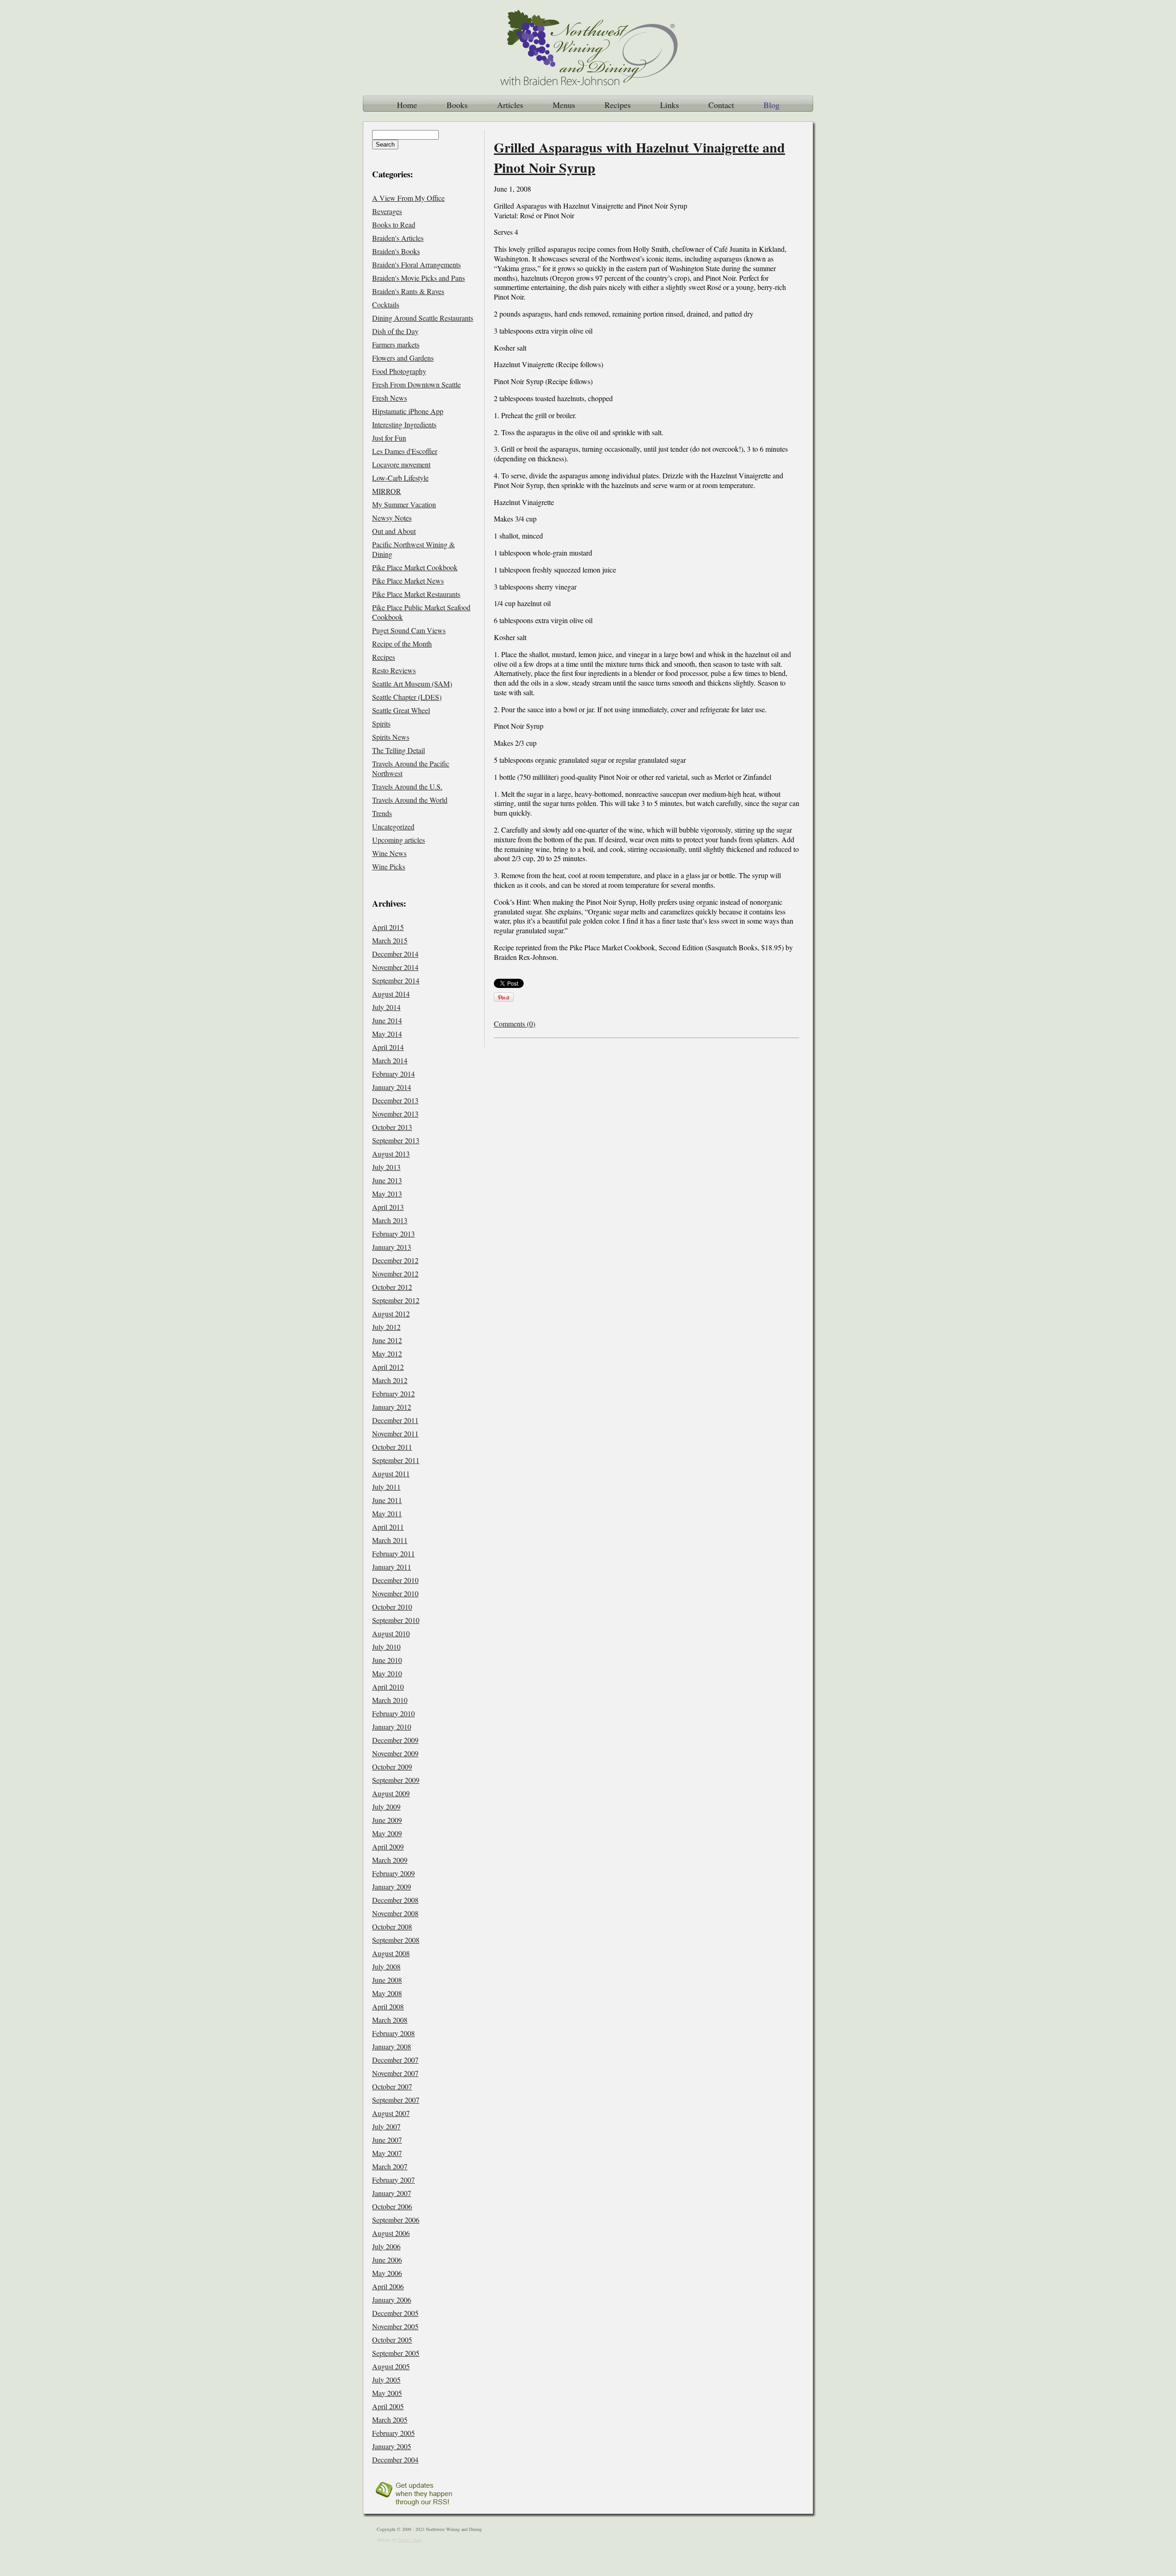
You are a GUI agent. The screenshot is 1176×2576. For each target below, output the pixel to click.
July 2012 (386, 1327)
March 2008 (390, 2020)
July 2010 (386, 1647)
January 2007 (392, 2193)
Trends (382, 813)
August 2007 (391, 2113)
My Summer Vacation (404, 504)
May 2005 (387, 2393)
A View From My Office (408, 198)
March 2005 (390, 2420)
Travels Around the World (410, 800)
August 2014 (391, 994)
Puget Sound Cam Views (409, 630)
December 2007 (395, 2060)
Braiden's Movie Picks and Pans (418, 278)
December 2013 (395, 1100)
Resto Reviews (394, 670)
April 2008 (388, 2006)
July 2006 (386, 2246)
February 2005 (393, 2433)
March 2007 (390, 2166)
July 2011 (386, 1487)
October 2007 (392, 2086)
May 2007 (387, 2153)
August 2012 (391, 1314)
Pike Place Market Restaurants (416, 594)
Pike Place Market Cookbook (415, 567)
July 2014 (386, 1007)
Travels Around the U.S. (407, 786)
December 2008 (395, 1900)
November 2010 (395, 1593)
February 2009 (393, 1873)
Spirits (381, 723)
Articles (510, 105)
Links (670, 105)
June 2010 (387, 1660)
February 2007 (393, 2180)
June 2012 (387, 1340)
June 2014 (387, 1020)
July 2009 (386, 1807)
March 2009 (390, 1860)
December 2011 (395, 1420)
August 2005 (391, 2366)
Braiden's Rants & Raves (408, 291)
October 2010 (392, 1607)
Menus (564, 105)
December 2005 (395, 2313)
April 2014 (388, 1047)
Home (407, 105)
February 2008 (393, 2033)
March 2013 (390, 1220)
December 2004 (395, 2460)
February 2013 (393, 1234)
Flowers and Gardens (403, 358)
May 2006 (387, 2273)
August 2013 (391, 1154)
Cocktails (386, 304)
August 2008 (391, 1953)
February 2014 (393, 1074)
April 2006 (388, 2286)
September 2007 (396, 2100)
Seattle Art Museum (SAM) (412, 684)
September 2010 (396, 1620)
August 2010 (391, 1633)
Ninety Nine (410, 2540)
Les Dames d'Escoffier (405, 451)
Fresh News (390, 398)
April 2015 (388, 927)
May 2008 (387, 1993)
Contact (721, 105)
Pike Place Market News (408, 581)
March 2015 (390, 940)
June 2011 (387, 1500)
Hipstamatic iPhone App (408, 411)
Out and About (394, 531)
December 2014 (395, 954)
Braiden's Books (396, 251)
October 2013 (392, 1127)
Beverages (387, 211)
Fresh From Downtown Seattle (416, 384)
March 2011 (390, 1540)
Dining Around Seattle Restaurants (423, 318)
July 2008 (386, 1966)
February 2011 (393, 1553)
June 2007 (387, 2140)
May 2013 (387, 1194)
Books (457, 105)
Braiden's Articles (398, 238)
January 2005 (392, 2446)
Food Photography (399, 371)
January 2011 (392, 1567)
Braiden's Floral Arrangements (416, 264)
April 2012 (388, 1367)
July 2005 (386, 2380)
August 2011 (391, 1473)
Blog (772, 105)
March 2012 (390, 1380)
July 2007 (386, 2126)
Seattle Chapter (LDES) (407, 697)
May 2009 (387, 1833)
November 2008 (395, 1913)
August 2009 (391, 1793)
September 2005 (396, 2353)
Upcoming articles (399, 840)
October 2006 (392, 2206)
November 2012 (395, 1274)
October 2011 (392, 1447)
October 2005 (392, 2340)
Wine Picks (389, 866)
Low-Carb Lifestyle (400, 478)
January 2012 (392, 1407)
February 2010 (393, 1713)
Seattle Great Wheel (401, 710)
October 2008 (392, 1926)
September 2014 (396, 980)
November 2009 (395, 1753)
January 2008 (392, 2046)
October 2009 (392, 1767)
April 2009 (388, 1847)
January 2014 (392, 1087)
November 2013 (395, 1114)
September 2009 (396, 1780)
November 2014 (395, 967)
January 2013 (392, 1247)
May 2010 (387, 1673)
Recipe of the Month (402, 644)
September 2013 (396, 1140)
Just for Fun (389, 438)
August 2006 (391, 2233)
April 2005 (388, 2406)
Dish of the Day (395, 331)
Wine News (389, 853)
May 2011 (387, 1513)
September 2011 (396, 1460)
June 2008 (387, 1980)
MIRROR (387, 491)
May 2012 (387, 1353)
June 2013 (387, 1180)
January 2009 (392, 1887)
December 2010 (395, 1580)
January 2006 (392, 2300)
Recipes (618, 105)
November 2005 (395, 2326)
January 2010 (392, 1727)
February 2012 (393, 1393)
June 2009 (387, 1820)
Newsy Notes (392, 518)
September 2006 (396, 2220)
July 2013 (386, 1167)
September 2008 (396, 1940)
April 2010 (388, 1687)
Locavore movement (401, 464)
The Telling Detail (399, 750)
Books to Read (394, 224)
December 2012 (395, 1260)
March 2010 (390, 1700)
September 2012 (396, 1300)
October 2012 (392, 1287)
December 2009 (395, 1740)
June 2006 (387, 2260)
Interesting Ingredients (404, 424)
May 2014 (387, 1034)
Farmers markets (396, 344)
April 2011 (388, 1527)
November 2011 (395, 1433)
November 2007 (395, 2073)
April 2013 (388, 1207)
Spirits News (391, 737)
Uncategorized (393, 826)
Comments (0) (514, 1024)
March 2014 (390, 1060)
